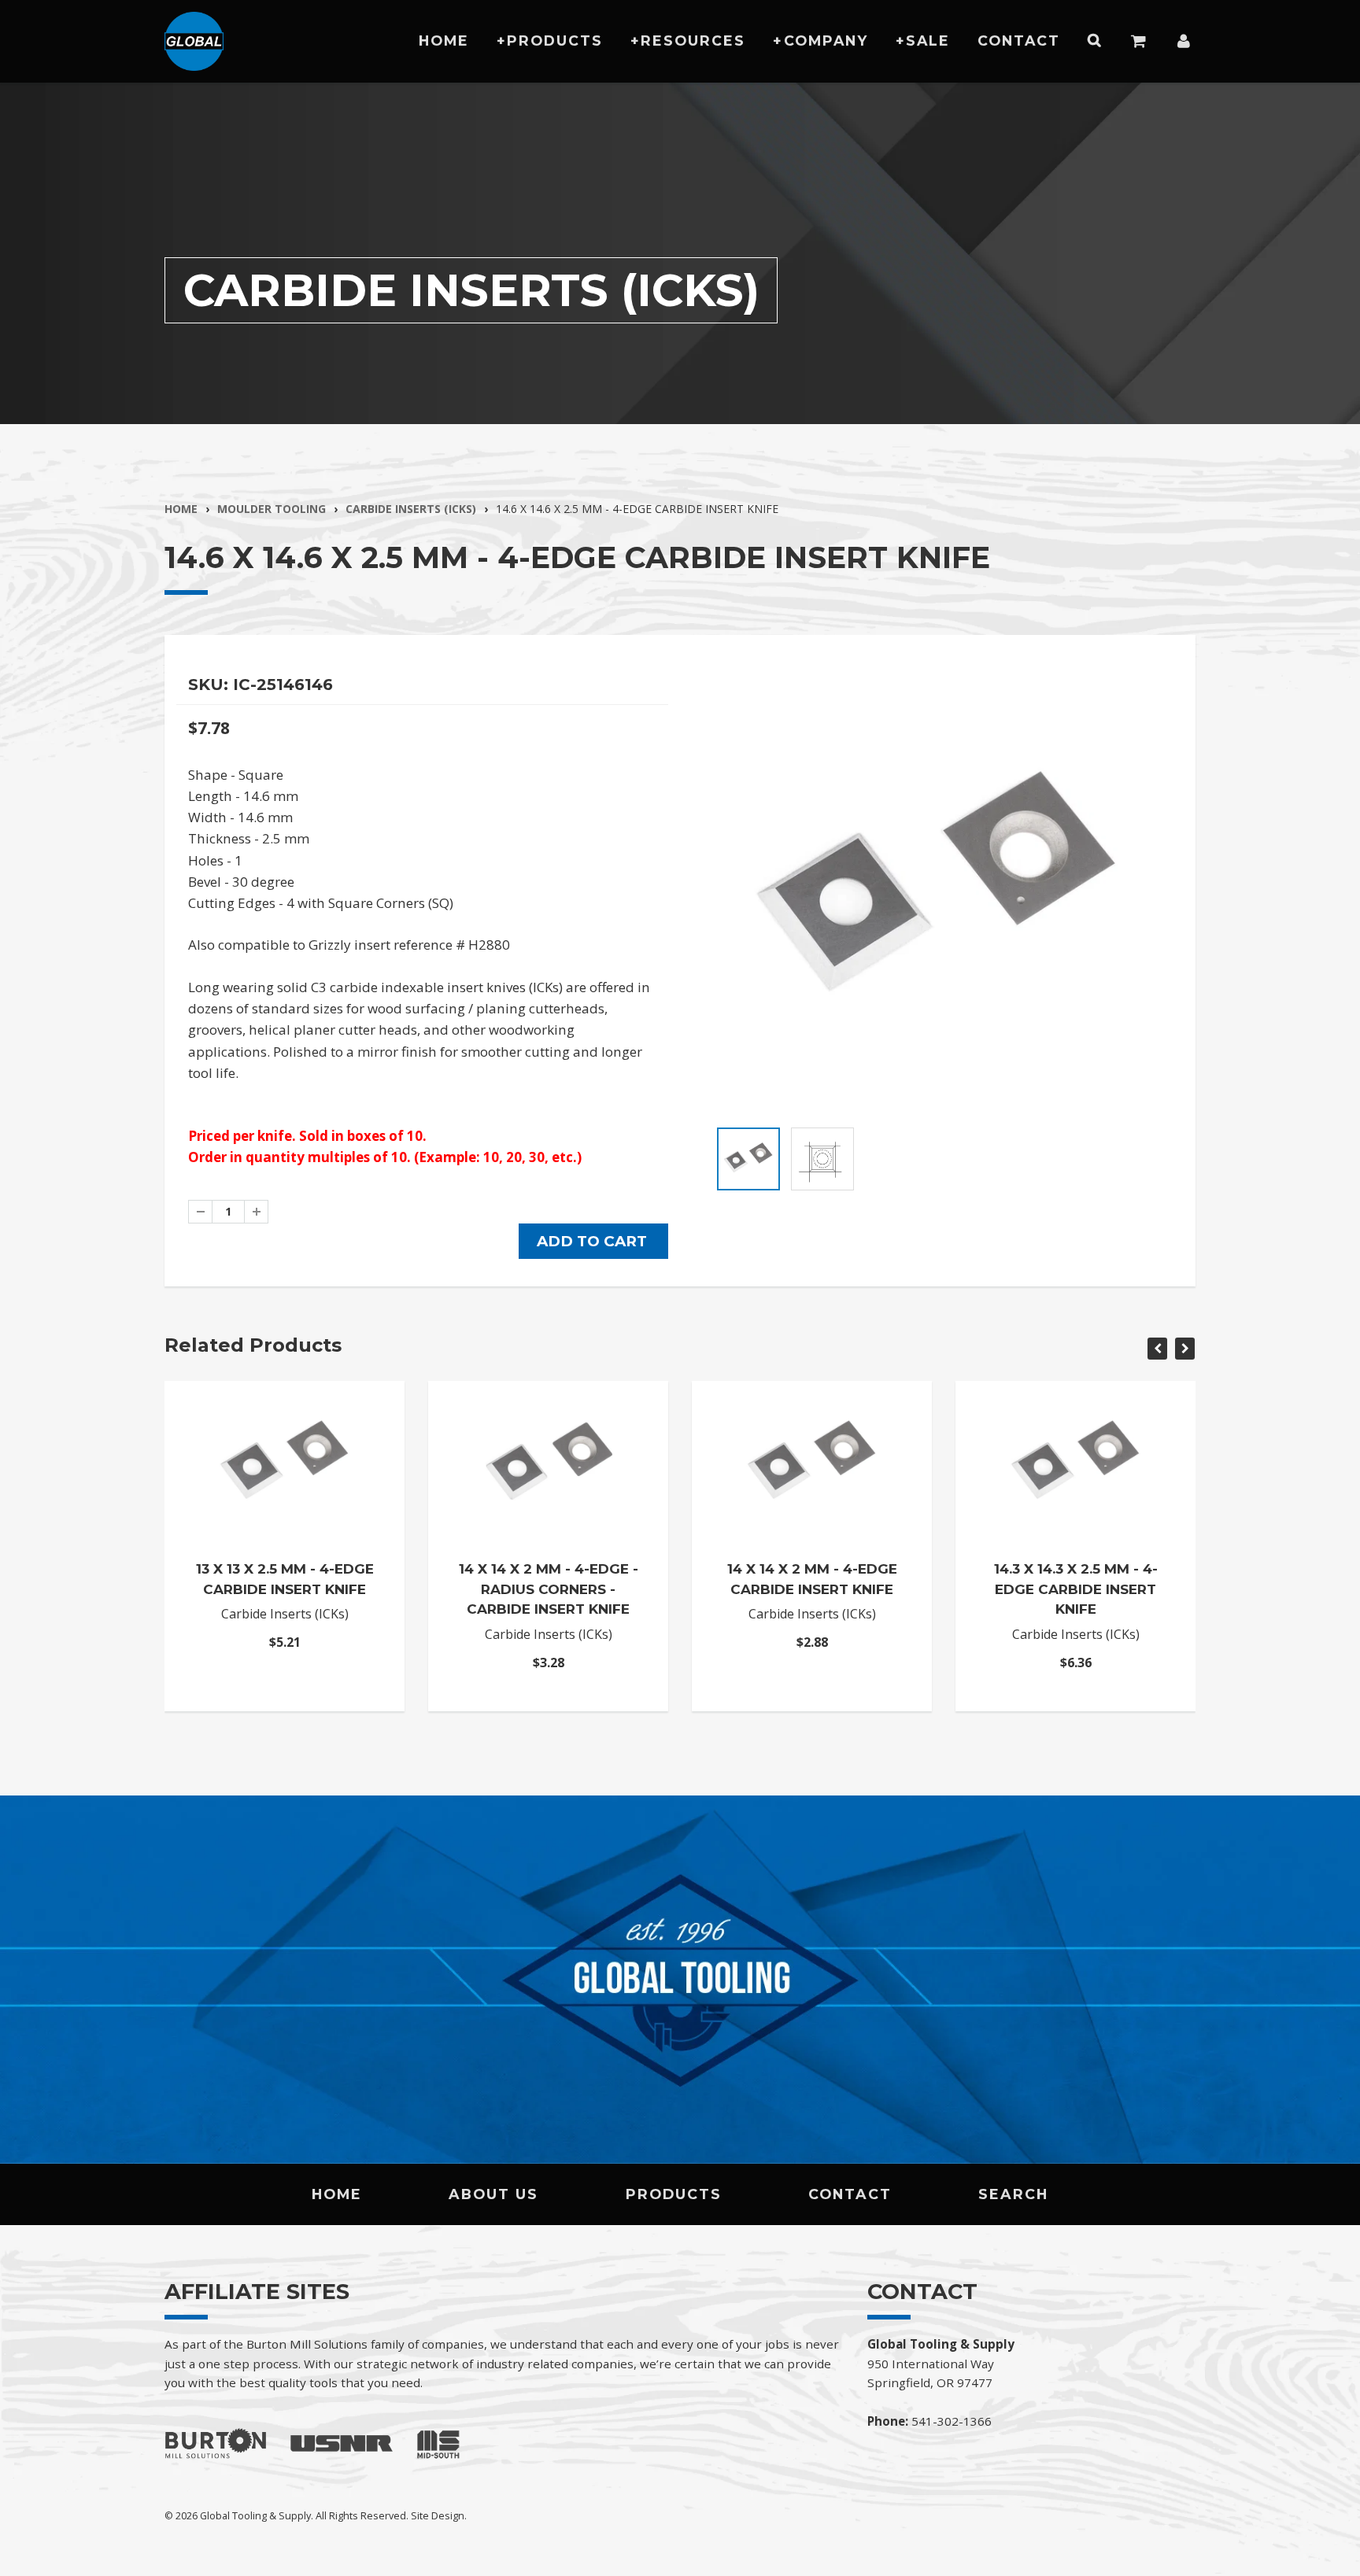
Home (444, 41)
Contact (1019, 41)
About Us (493, 2194)
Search (1013, 2194)
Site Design (438, 2515)
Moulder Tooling (272, 509)
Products (555, 41)
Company (826, 41)
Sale (928, 41)
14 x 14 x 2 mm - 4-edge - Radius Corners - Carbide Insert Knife (549, 1589)
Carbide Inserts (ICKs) (411, 509)
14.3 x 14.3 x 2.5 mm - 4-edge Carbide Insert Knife (1076, 1589)
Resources (693, 41)
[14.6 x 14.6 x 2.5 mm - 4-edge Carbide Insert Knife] (938, 892)
